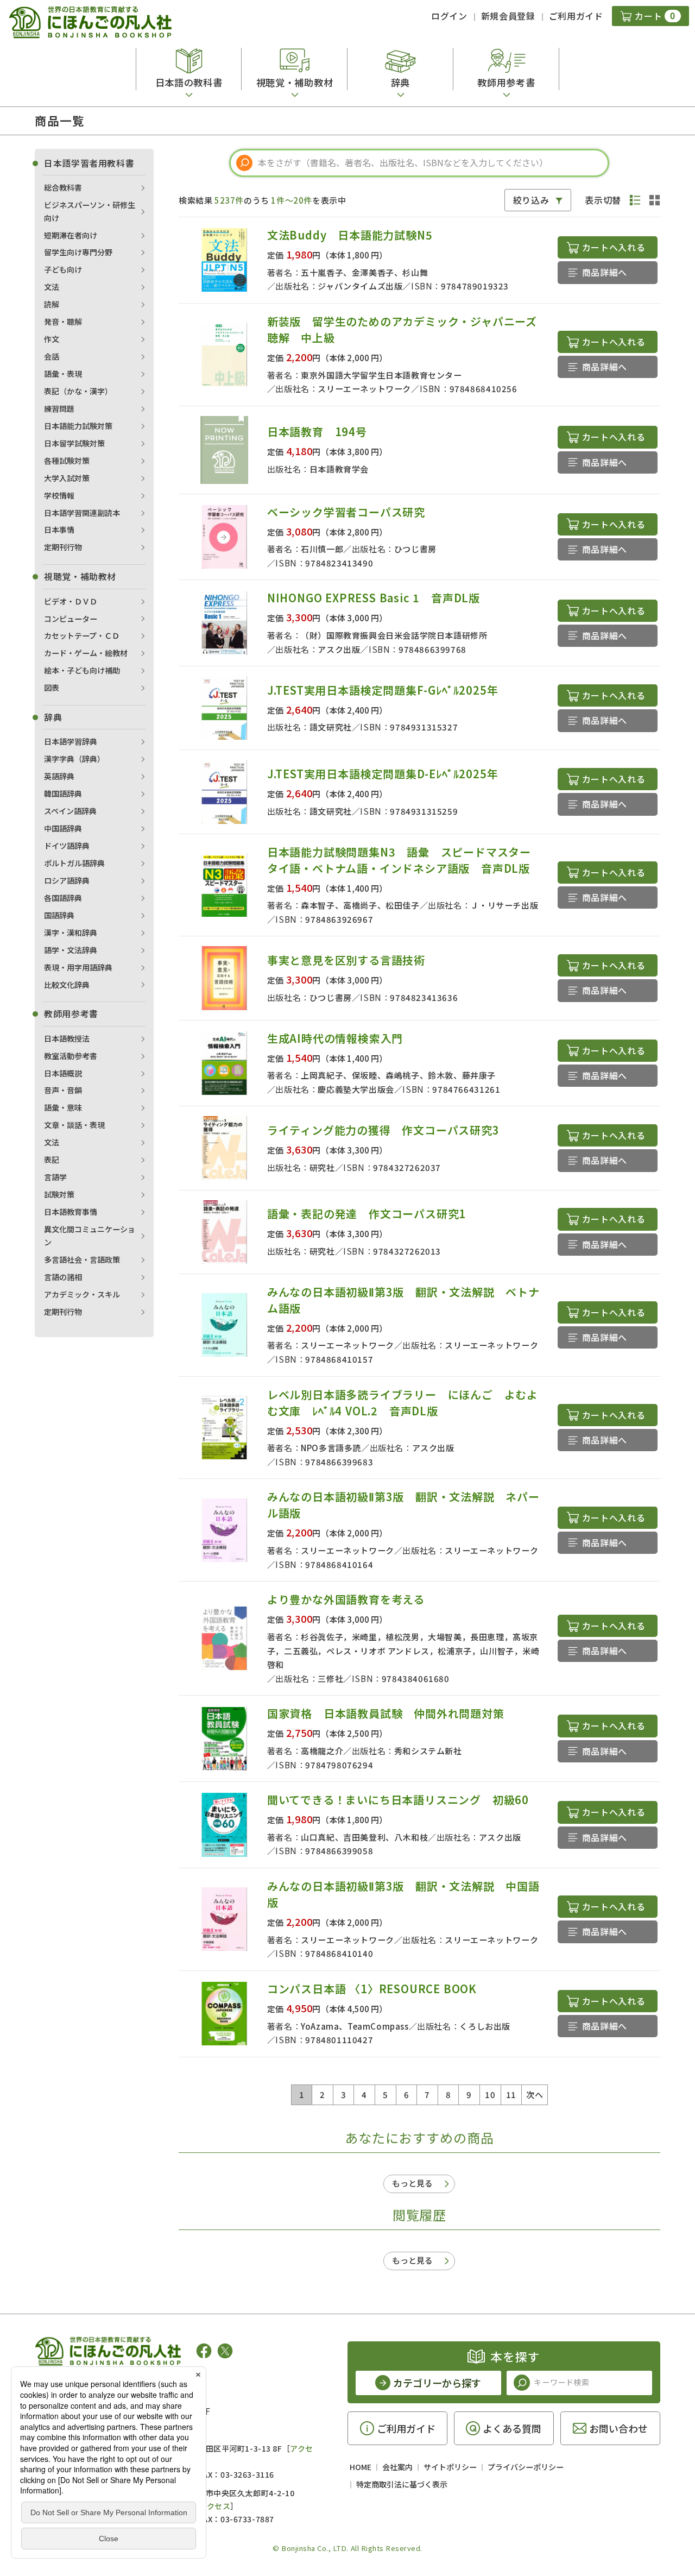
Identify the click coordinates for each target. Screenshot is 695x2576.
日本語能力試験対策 (78, 426)
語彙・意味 (63, 1107)
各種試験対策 (67, 461)
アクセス (215, 2506)
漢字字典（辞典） (74, 759)
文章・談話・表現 (74, 1125)
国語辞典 (59, 915)
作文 (52, 339)
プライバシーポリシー (526, 2467)
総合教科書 (63, 187)
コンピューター (71, 619)
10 (490, 2095)
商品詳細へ (605, 272)
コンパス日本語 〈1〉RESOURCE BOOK (372, 1989)
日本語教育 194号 (317, 432)
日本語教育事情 (71, 1212)
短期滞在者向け (71, 235)
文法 (52, 287)
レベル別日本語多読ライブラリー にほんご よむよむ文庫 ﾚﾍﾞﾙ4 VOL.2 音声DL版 (403, 1403)
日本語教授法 (67, 1038)
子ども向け (63, 269)
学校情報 (59, 495)
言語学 (55, 1177)
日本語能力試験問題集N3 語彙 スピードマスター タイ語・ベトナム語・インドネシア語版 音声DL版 (405, 860)
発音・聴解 (63, 322)
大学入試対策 (67, 478)
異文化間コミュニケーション (90, 1236)
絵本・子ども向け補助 (82, 670)
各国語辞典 (63, 898)
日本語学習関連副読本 (82, 513)
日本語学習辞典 (71, 741)
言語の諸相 (63, 1277)
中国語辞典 (63, 828)
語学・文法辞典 (71, 950)
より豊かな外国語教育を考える (346, 1599)
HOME (361, 2467)
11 (511, 2095)
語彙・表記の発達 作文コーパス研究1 (367, 1214)
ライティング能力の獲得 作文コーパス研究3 (383, 1130)
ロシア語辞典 (67, 880)
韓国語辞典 (63, 793)
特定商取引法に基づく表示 (402, 2484)
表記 (52, 1160)
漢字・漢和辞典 (71, 933)
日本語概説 (63, 1073)
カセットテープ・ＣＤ (82, 635)
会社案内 (397, 2467)
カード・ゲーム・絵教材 (86, 653)
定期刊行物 (63, 547)
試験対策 (59, 1194)
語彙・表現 (63, 374)
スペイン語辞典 (70, 811)
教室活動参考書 (71, 1056)
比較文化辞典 (67, 985)
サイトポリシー (450, 2467)
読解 (52, 304)
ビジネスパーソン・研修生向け (90, 211)
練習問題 (59, 408)
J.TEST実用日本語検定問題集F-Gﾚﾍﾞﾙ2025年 (383, 690)
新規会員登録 (508, 16)
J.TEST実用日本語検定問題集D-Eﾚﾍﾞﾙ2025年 (383, 774)
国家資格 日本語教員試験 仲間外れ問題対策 (386, 1713)
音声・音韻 (63, 1090)
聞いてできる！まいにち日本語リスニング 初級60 (398, 1800)
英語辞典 (59, 776)
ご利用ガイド (576, 16)
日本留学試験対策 (74, 443)
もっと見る (412, 2183)
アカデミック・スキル (82, 1294)
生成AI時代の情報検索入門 (335, 1038)
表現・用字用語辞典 (78, 967)
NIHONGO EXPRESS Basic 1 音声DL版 (374, 598)
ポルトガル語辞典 (74, 863)
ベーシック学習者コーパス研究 (346, 512)
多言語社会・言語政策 (82, 1259)
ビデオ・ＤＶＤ (71, 601)
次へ (535, 2095)
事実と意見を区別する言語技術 (346, 960)
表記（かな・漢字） (78, 391)
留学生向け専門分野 (78, 252)
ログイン (449, 16)
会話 (52, 356)
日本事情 (59, 530)
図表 (52, 688)
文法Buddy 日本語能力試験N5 (350, 235)
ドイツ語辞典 (67, 846)
